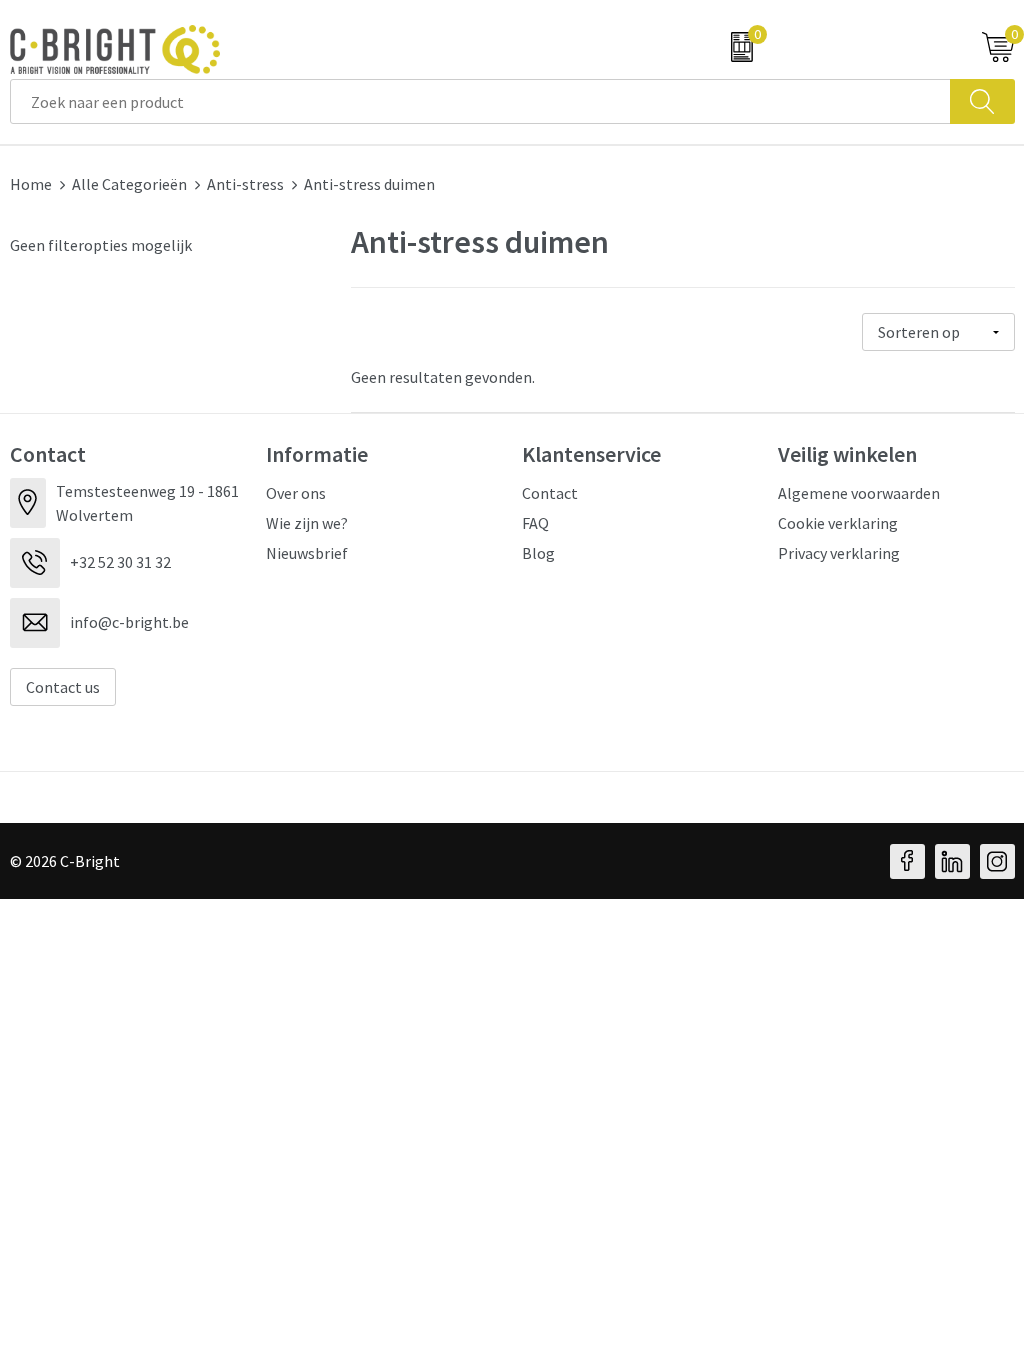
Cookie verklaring (838, 523)
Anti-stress (245, 184)
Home (31, 184)
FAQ (535, 523)
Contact (550, 493)
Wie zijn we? (307, 523)
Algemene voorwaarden (859, 493)
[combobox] (480, 101)
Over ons (296, 493)
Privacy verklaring (839, 553)
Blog (538, 553)
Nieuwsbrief (307, 553)
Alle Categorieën (129, 184)
